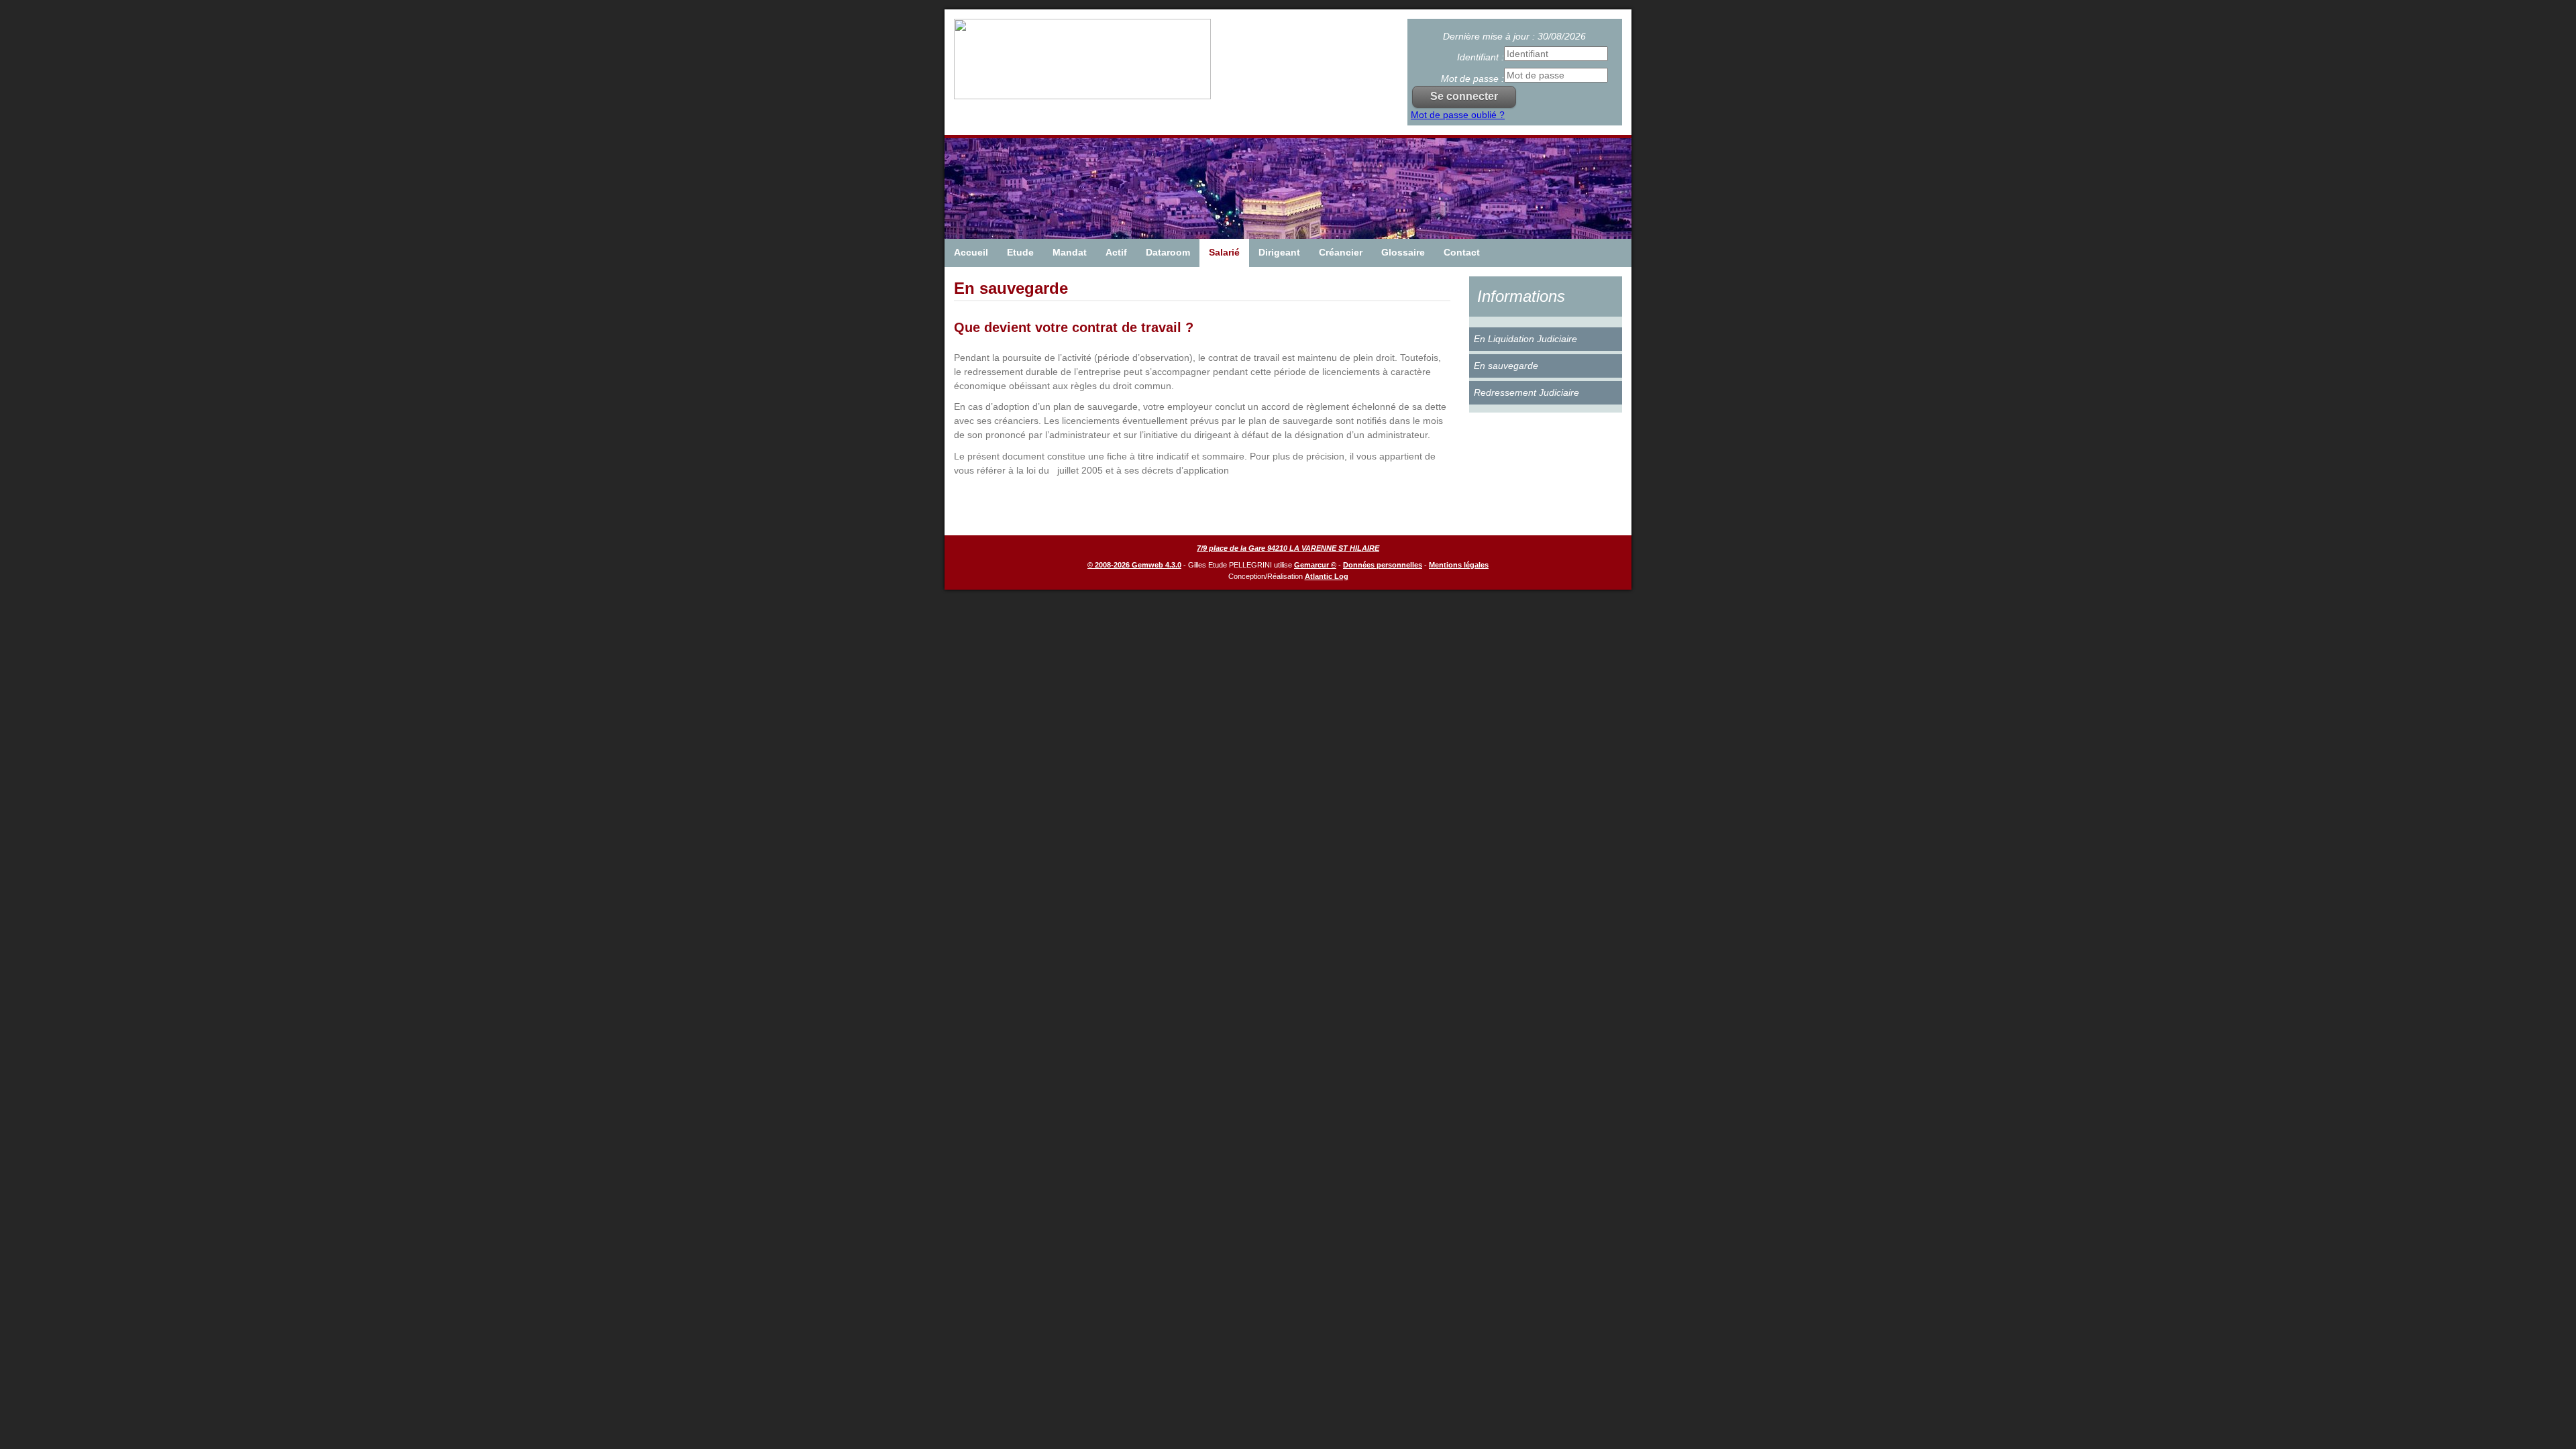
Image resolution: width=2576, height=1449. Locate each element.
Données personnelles (1383, 565)
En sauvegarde (1506, 366)
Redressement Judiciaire (1526, 392)
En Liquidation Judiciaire (1525, 339)
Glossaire (1403, 252)
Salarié (1224, 252)
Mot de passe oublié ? (1458, 115)
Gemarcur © (1315, 565)
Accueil (971, 252)
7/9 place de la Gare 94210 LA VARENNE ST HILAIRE (1288, 548)
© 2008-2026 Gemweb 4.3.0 (1134, 565)
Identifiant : (1481, 57)
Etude (1020, 252)
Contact (1462, 252)
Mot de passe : (1472, 78)
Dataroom (1168, 252)
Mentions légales (1459, 565)
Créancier (1341, 252)
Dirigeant (1279, 252)
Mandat (1070, 252)
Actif (1116, 252)
